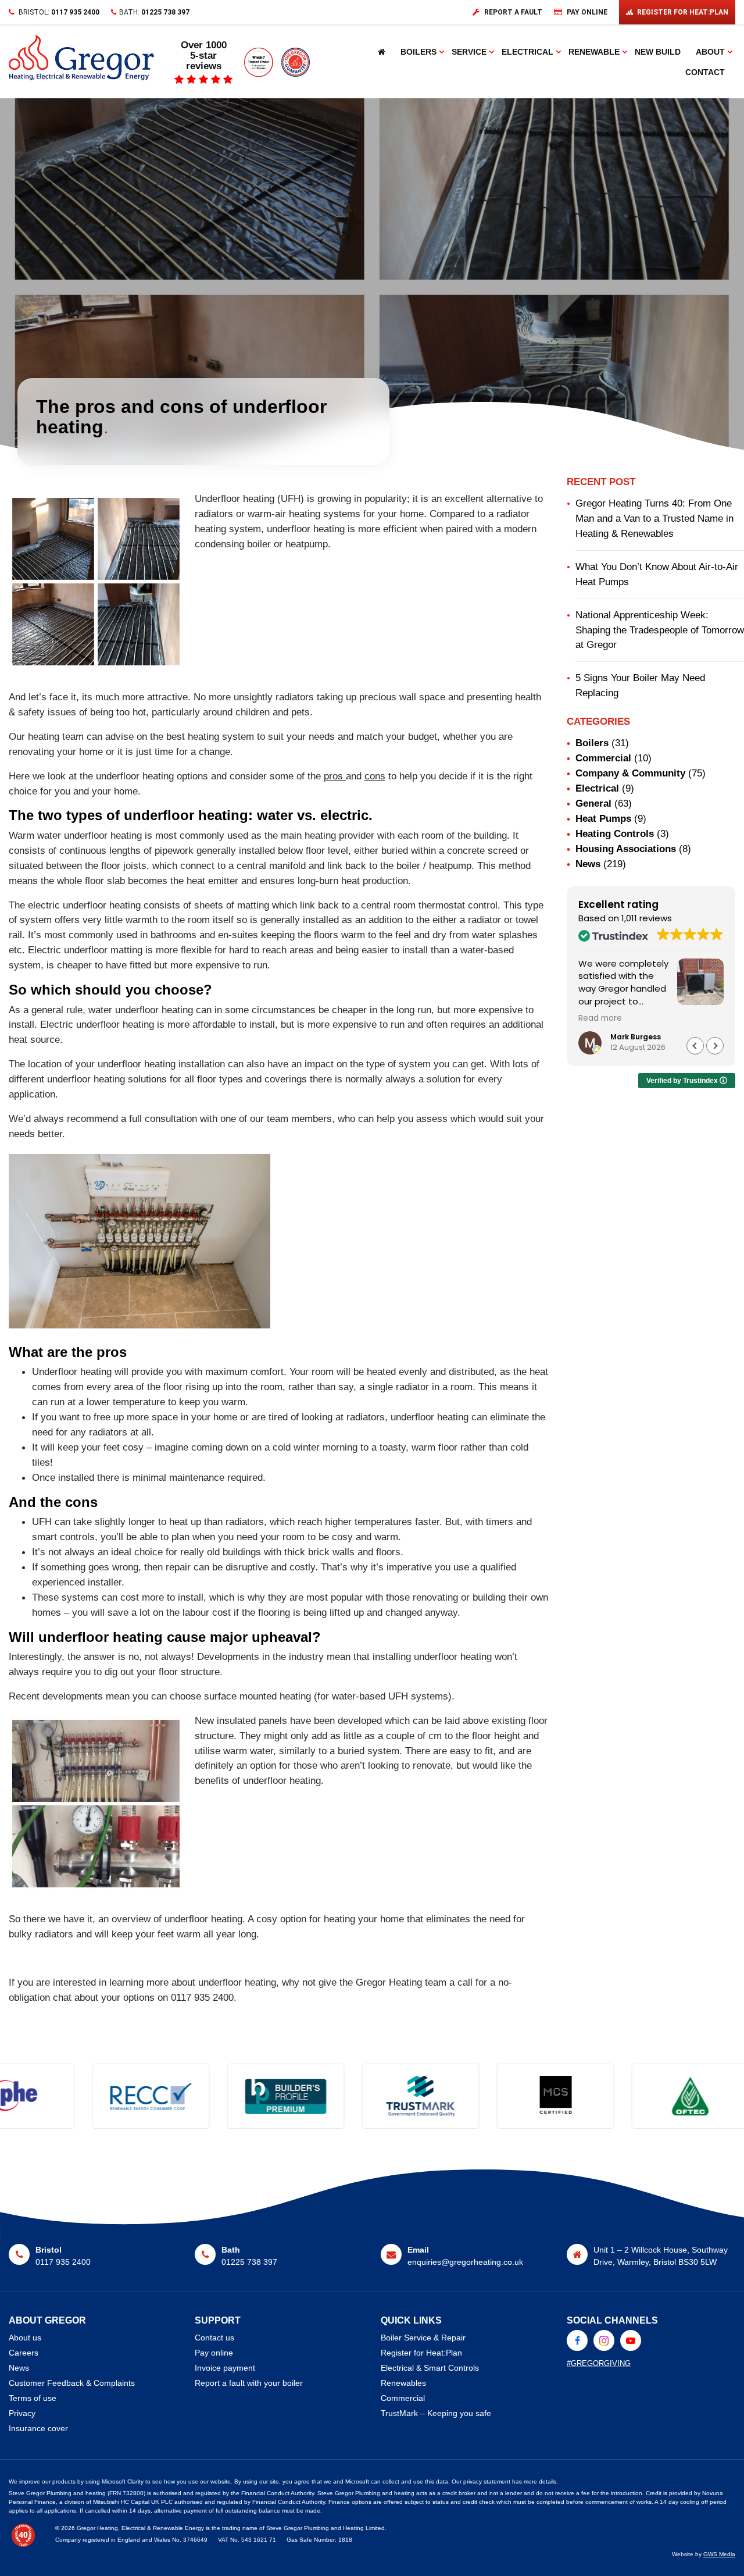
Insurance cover (38, 2428)
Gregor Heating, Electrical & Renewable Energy (140, 2528)
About (710, 52)
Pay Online (587, 12)
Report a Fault (513, 12)
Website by (704, 2554)
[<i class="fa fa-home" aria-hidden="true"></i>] (382, 52)
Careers (24, 2353)
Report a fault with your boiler (249, 2383)
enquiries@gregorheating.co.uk (465, 2262)
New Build (658, 52)
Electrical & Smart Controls (430, 2368)
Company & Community (630, 773)
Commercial (603, 758)
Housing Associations (626, 849)
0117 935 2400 (75, 12)
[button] (715, 1046)
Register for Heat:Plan (421, 2353)
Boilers (419, 52)
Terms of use (33, 2398)
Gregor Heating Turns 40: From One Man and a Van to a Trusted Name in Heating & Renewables (654, 518)
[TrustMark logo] (256, 2096)
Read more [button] (600, 1018)
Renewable (594, 52)
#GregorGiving (599, 2363)
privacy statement (487, 2481)
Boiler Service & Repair (423, 2338)
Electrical (527, 52)
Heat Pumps (603, 818)
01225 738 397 (165, 12)
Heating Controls (615, 833)
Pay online (214, 2353)
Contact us (214, 2338)
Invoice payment (225, 2368)
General (593, 803)
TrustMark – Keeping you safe (436, 2413)
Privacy (22, 2413)
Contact (705, 72)
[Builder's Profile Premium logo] (121, 2096)
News (588, 864)
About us (25, 2338)
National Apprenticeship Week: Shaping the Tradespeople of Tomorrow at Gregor (660, 630)
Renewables (403, 2383)
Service (469, 52)
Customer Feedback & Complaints (72, 2383)
